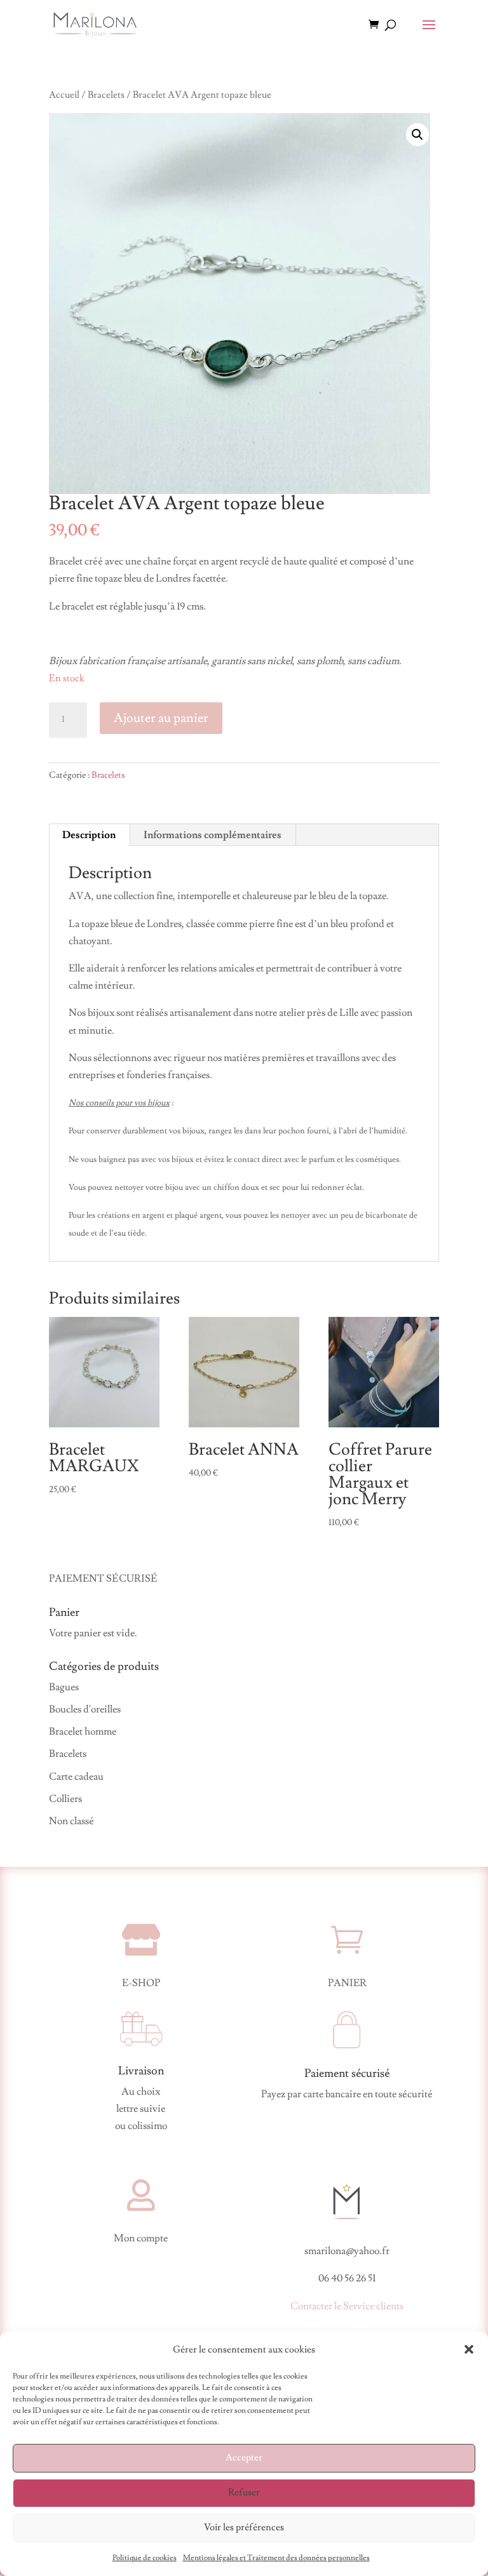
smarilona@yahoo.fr (347, 2251)
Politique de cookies (145, 2558)
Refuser (244, 2493)
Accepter (244, 2458)
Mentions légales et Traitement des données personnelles (276, 2558)
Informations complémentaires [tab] (213, 835)
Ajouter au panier (161, 718)
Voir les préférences (244, 2527)
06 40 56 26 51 (347, 2278)
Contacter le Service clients (347, 2306)
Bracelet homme (83, 1732)
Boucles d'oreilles (85, 1709)
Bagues (64, 1687)
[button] (469, 2349)
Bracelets (106, 95)
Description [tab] (89, 835)
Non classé (71, 1821)
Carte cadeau (76, 1777)
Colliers (65, 1799)
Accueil (64, 95)
